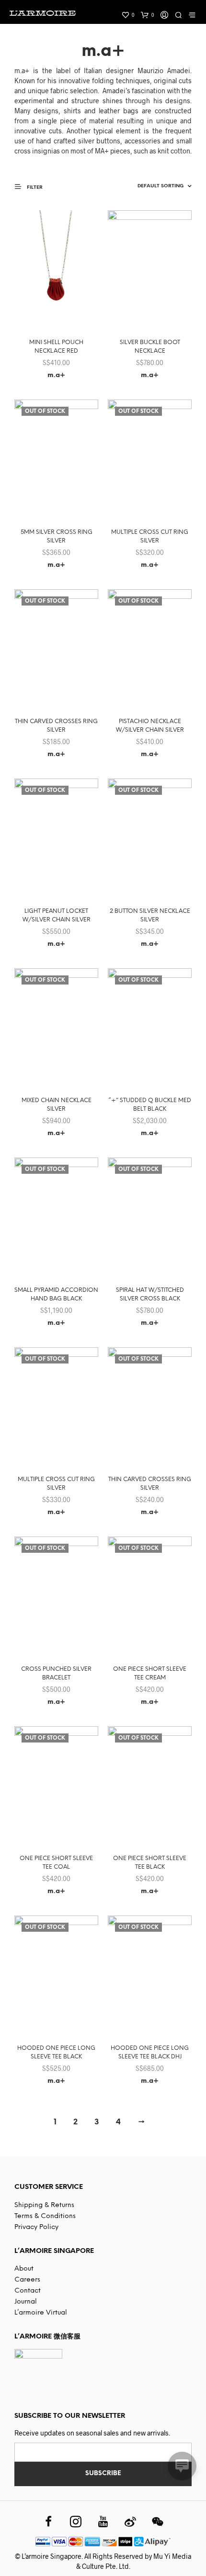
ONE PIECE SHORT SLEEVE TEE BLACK (150, 1863)
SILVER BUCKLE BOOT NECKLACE (150, 347)
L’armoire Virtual (41, 2313)
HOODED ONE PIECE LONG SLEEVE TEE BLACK (56, 2052)
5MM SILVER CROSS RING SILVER (57, 536)
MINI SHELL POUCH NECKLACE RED (56, 347)
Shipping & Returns (44, 2205)
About (24, 2269)
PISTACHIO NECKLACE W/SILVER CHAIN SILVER (150, 726)
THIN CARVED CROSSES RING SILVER (56, 726)
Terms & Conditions (45, 2216)
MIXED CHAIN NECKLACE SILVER (57, 1105)
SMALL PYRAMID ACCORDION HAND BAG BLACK (56, 1294)
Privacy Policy (36, 2227)
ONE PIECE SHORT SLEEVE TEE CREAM (150, 1673)
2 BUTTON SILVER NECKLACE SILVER (150, 915)
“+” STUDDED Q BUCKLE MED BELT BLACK (150, 1105)
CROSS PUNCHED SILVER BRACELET (56, 1673)
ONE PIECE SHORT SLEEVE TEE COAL (56, 1863)
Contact (28, 2291)
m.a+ (56, 375)
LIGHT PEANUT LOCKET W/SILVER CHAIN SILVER (57, 915)
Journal (26, 2302)
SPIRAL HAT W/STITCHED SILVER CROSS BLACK (150, 1294)
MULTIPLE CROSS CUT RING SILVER (150, 536)
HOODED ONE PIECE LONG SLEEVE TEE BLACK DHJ (150, 2052)
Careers (27, 2280)
